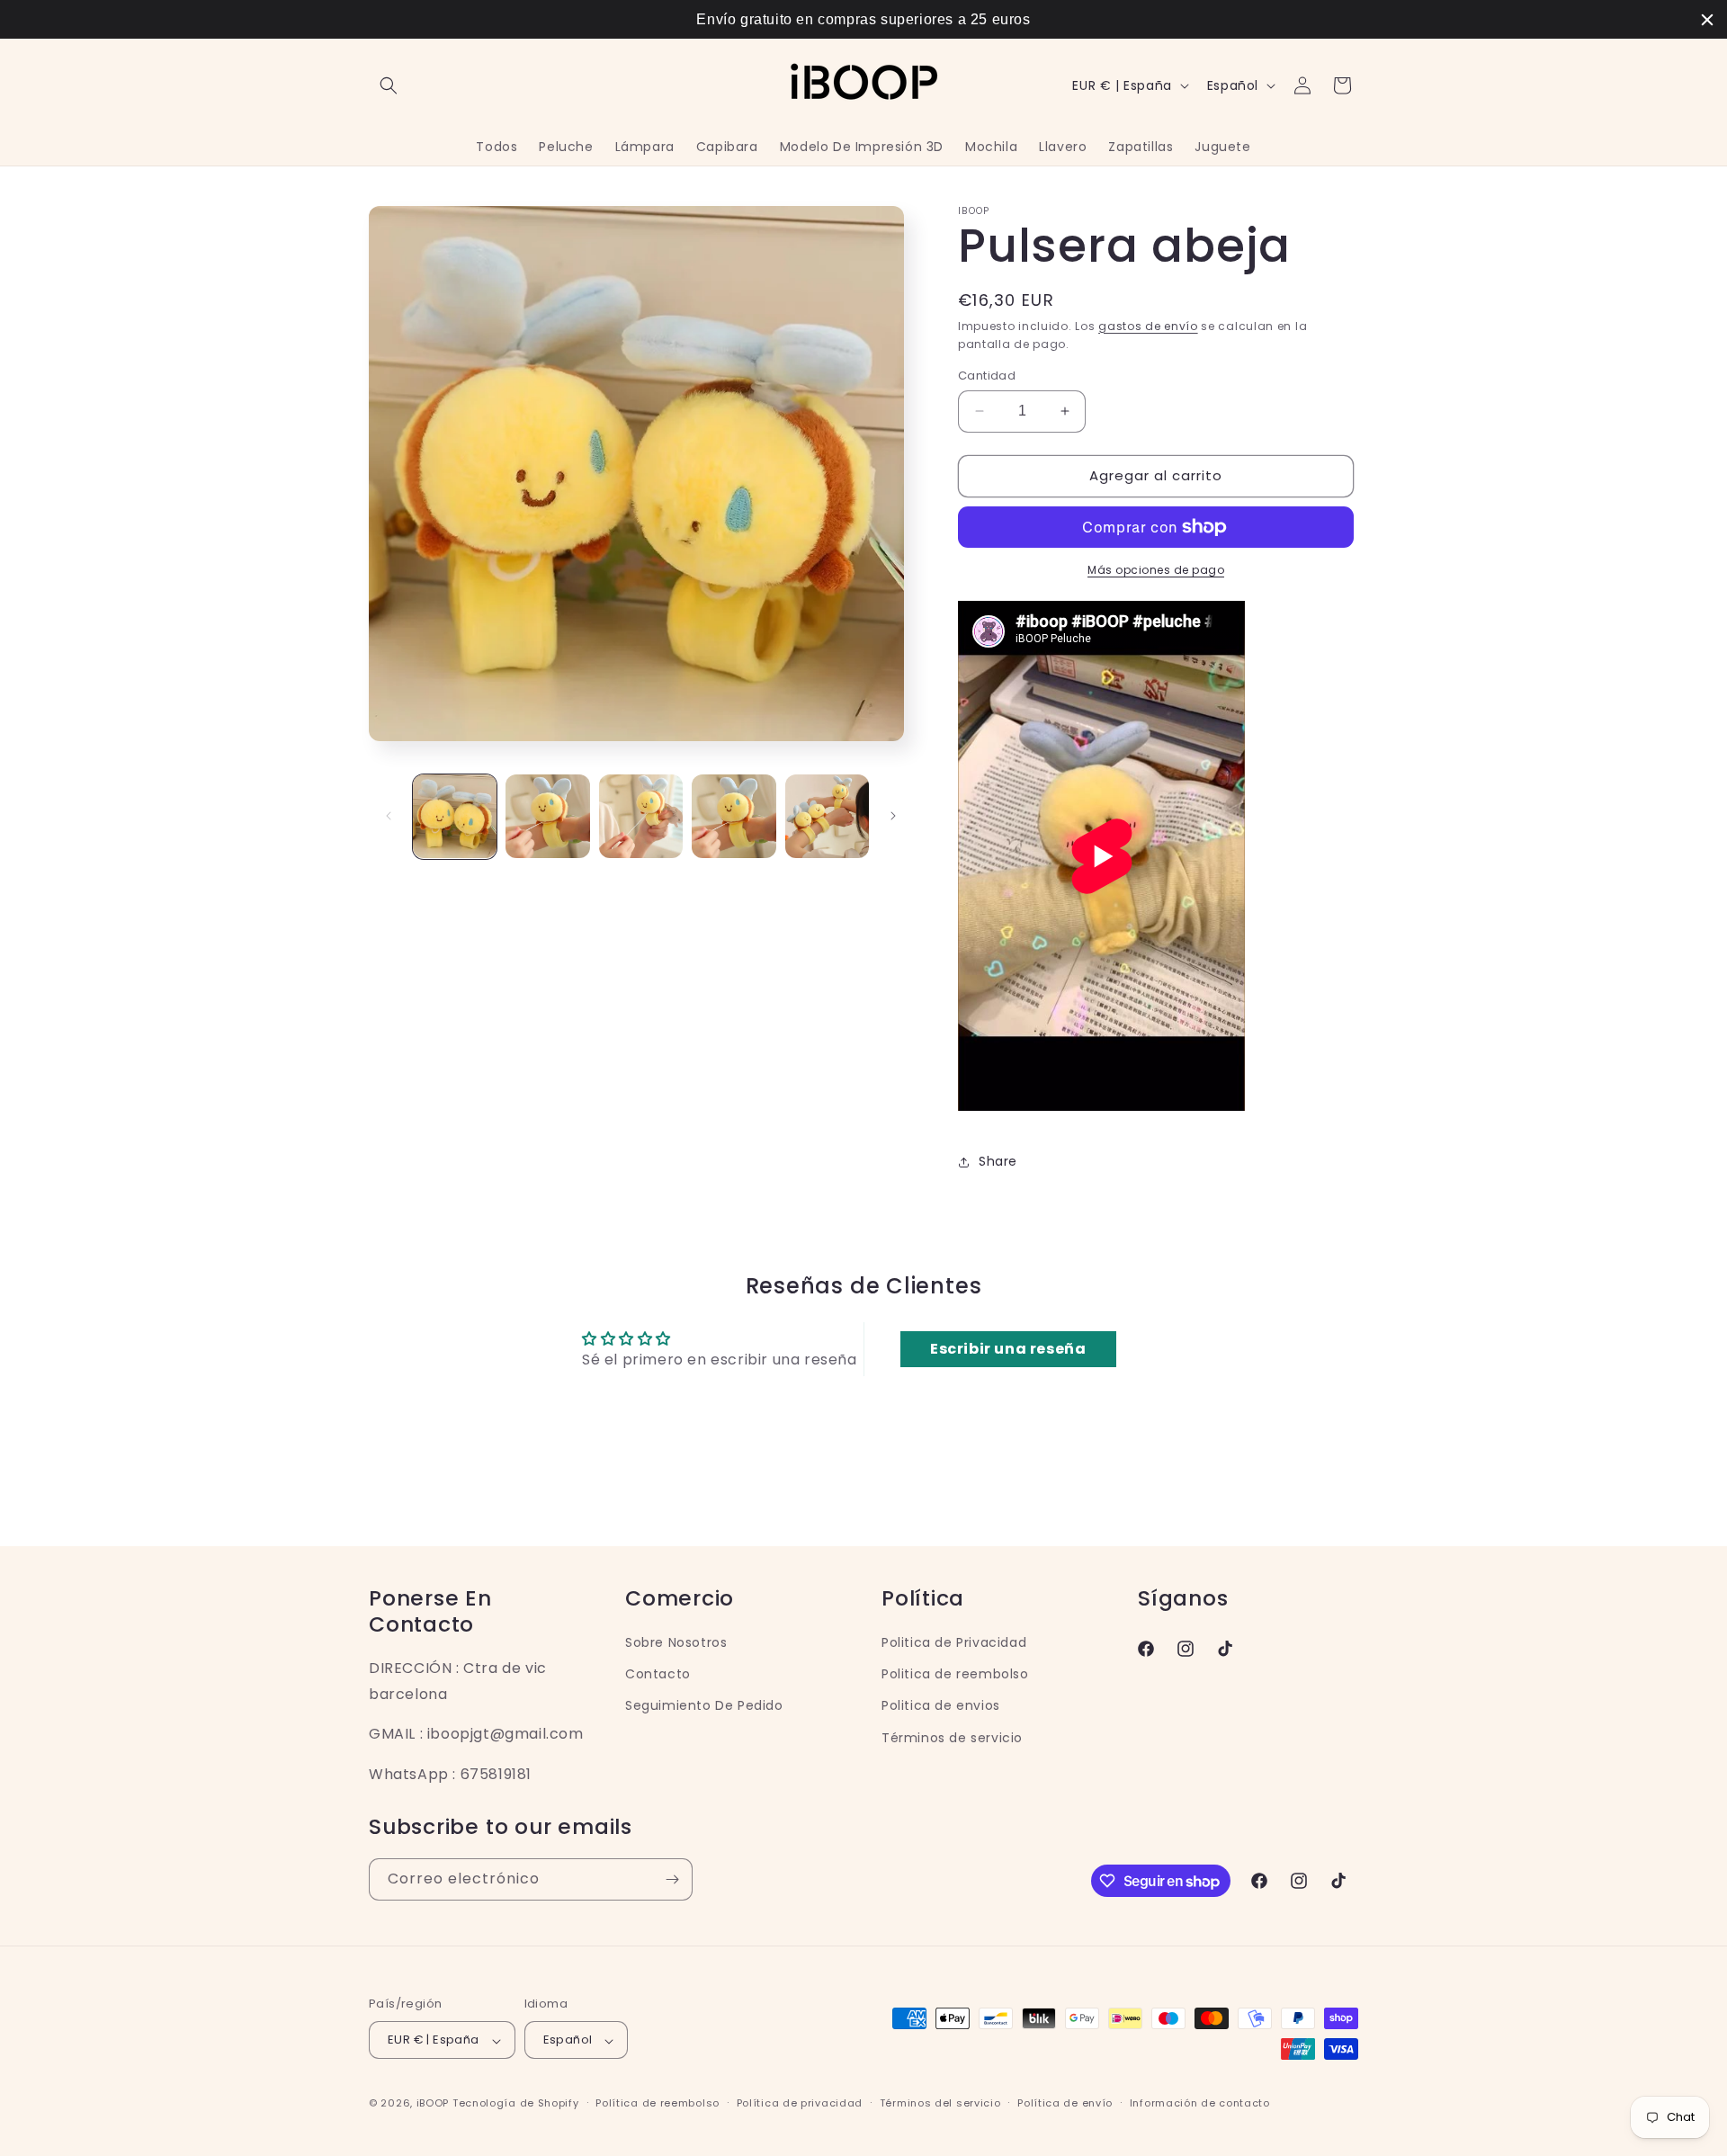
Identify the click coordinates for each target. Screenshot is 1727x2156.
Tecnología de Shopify (516, 2104)
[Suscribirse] (672, 1879)
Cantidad (987, 376)
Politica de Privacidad (954, 1642)
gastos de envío (1148, 326)
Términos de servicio (952, 1737)
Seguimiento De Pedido (704, 1705)
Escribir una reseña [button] (1008, 1349)
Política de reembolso (658, 2103)
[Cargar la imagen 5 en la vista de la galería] (827, 816)
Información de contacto (1200, 2103)
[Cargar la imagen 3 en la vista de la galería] (641, 816)
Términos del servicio (940, 2103)
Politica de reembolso (955, 1674)
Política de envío (1065, 2103)
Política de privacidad (800, 2103)
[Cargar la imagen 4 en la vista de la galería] (734, 816)
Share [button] (998, 1161)
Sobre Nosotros (676, 1642)
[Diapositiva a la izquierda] (389, 816)
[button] (389, 85)
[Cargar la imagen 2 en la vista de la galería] (547, 816)
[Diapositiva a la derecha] (893, 816)
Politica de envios (941, 1705)
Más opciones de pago (1156, 570)
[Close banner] (1707, 20)
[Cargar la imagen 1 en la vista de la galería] (455, 816)
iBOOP (434, 2104)
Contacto (658, 1674)
